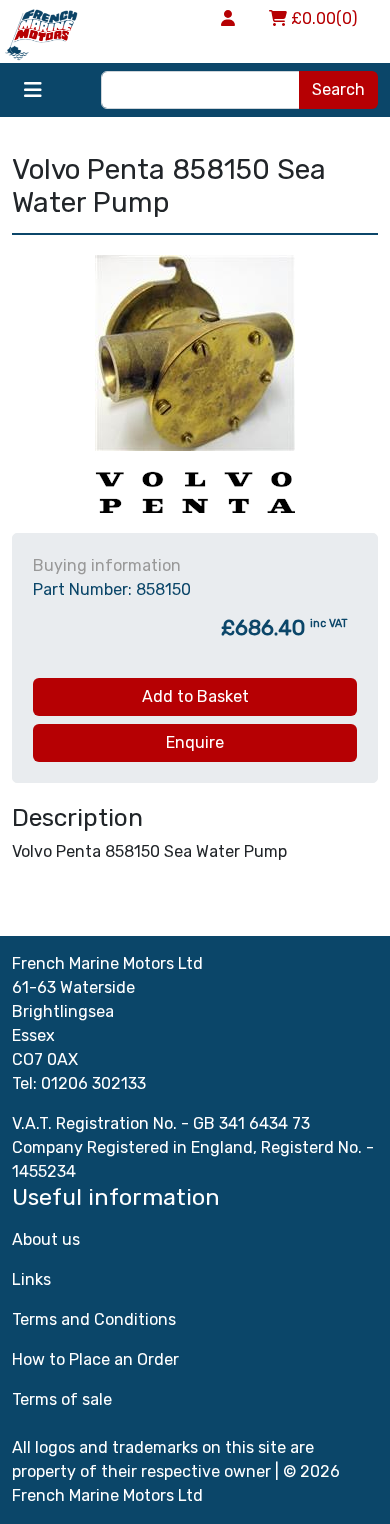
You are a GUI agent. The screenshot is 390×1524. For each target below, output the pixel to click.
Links (31, 1279)
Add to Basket (195, 696)
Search (338, 89)
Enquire (195, 742)
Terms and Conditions (94, 1319)
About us (46, 1239)
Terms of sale (62, 1399)
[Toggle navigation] (33, 90)
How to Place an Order (95, 1359)
